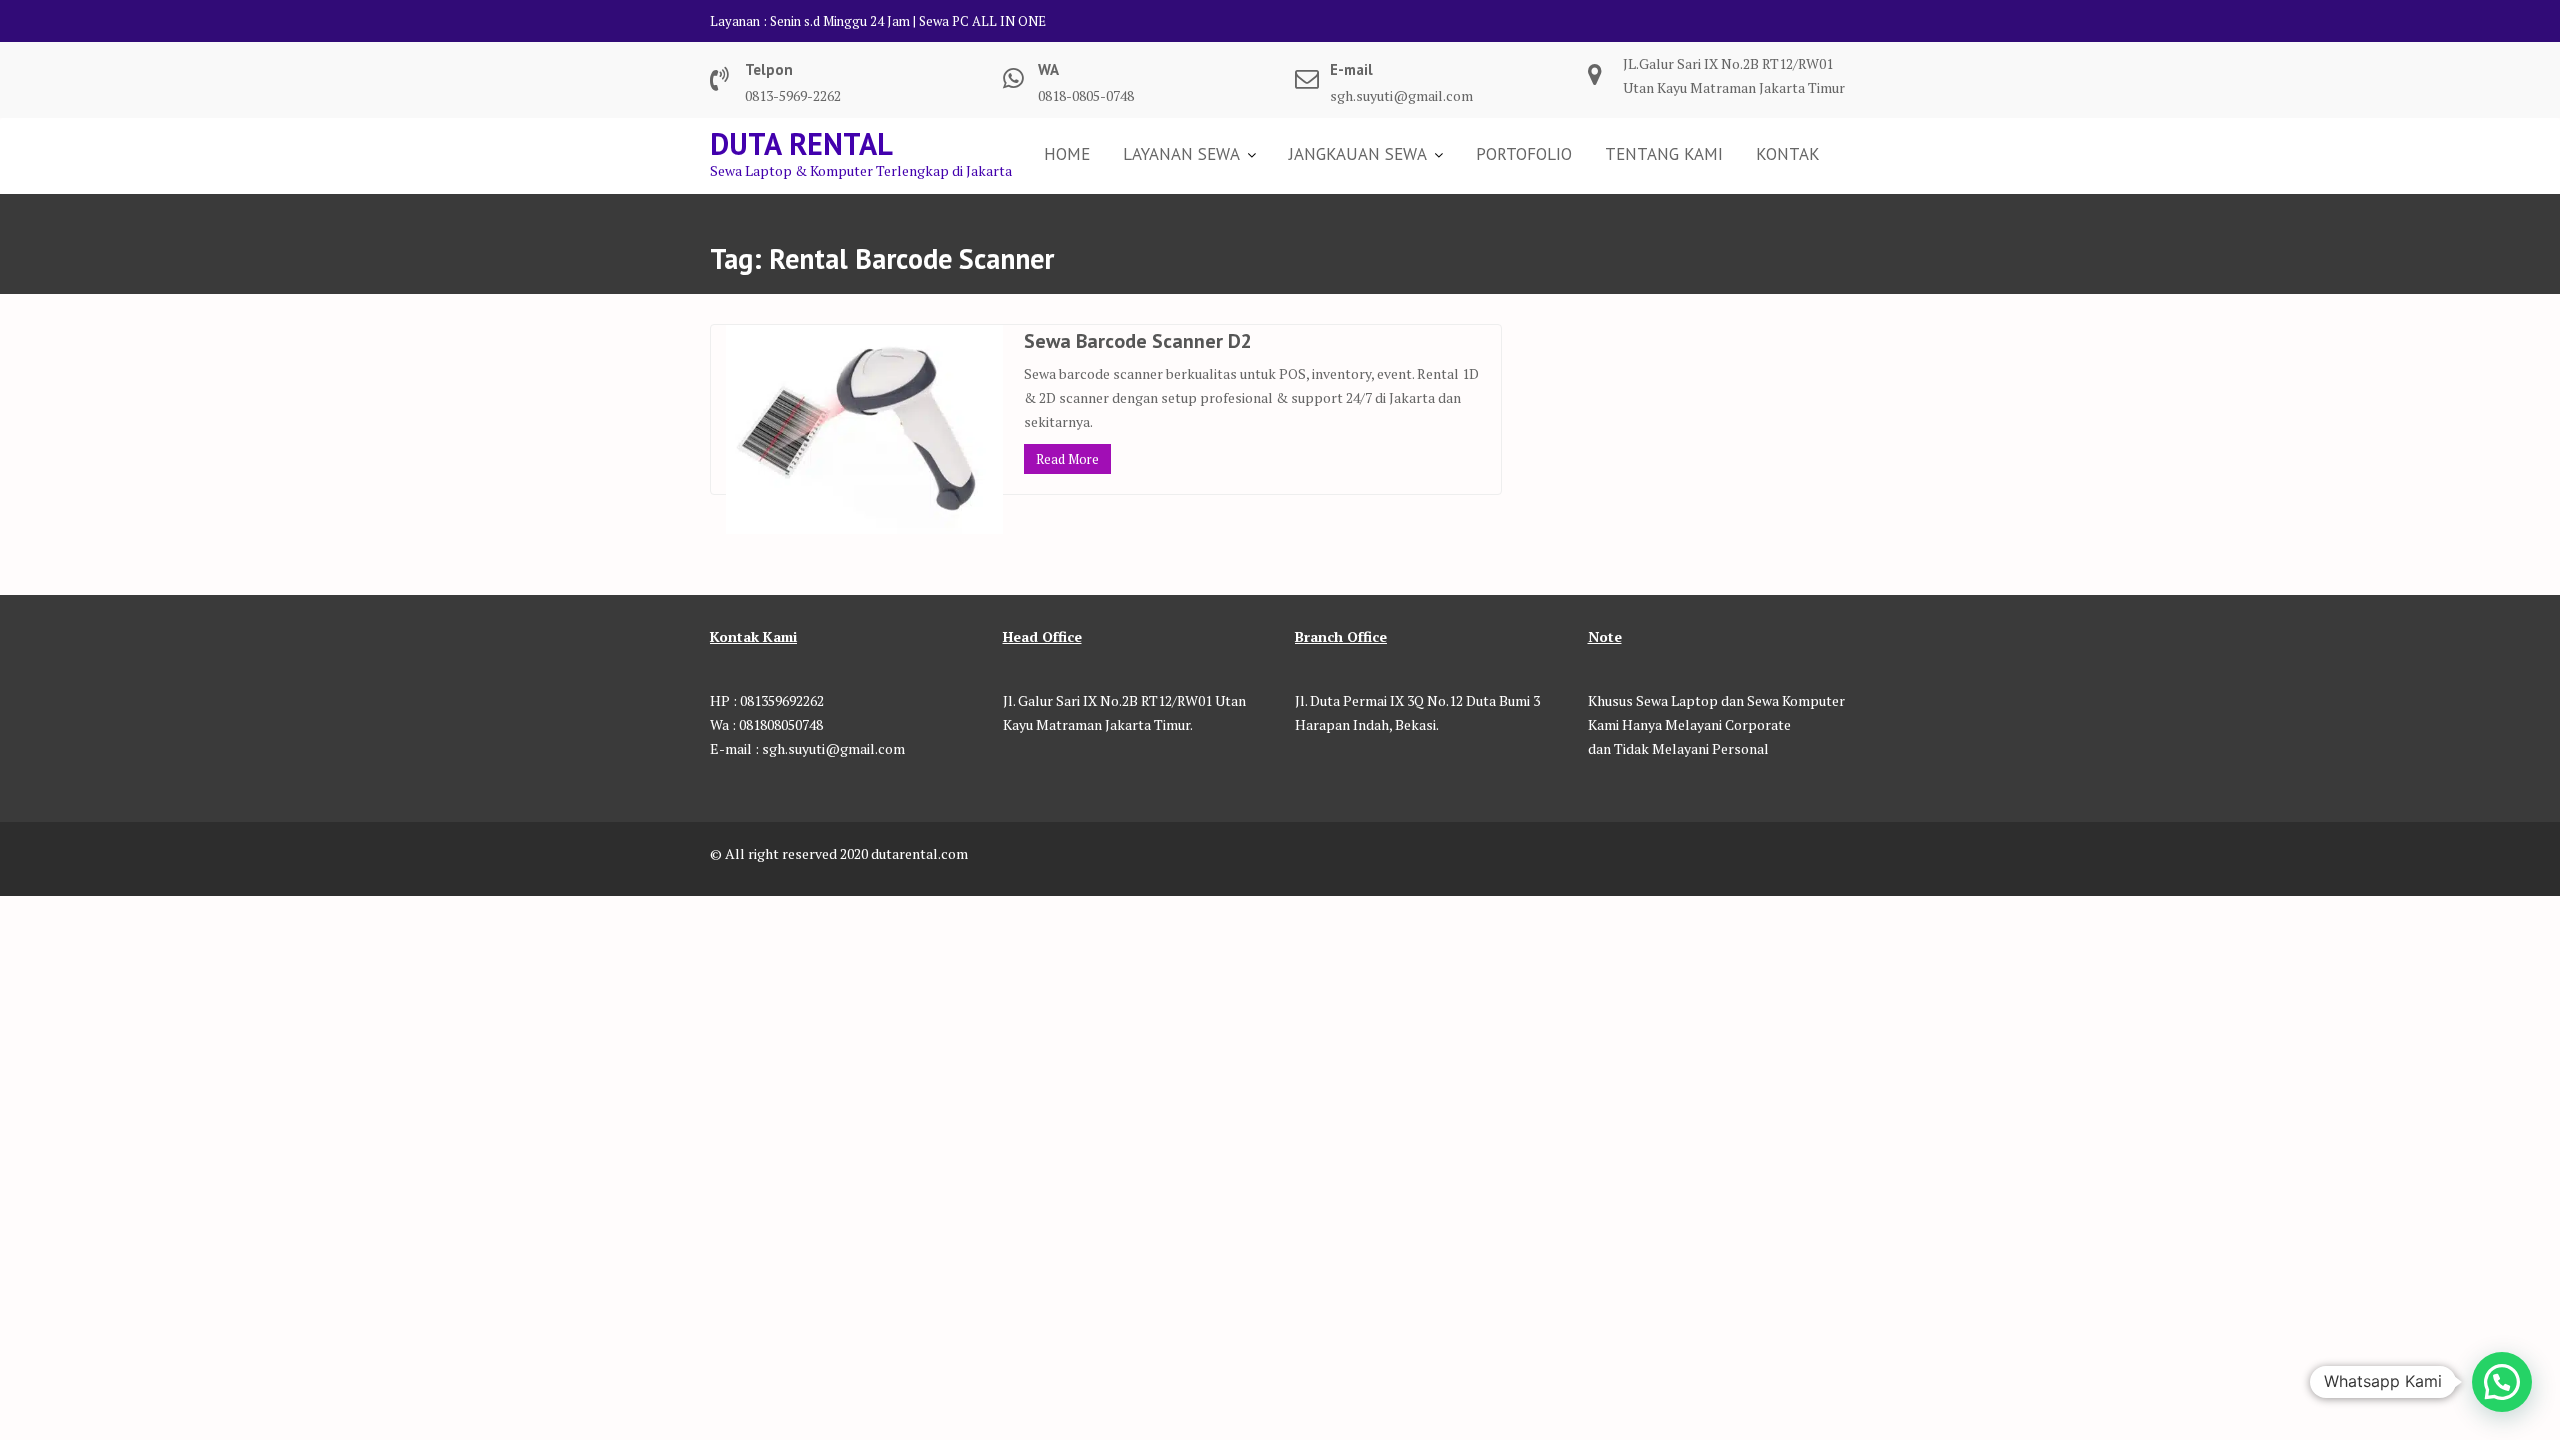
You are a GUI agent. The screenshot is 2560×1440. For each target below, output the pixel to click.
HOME (1067, 154)
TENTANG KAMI (1664, 154)
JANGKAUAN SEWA (1358, 154)
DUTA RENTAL (801, 143)
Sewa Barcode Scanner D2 (1138, 341)
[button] (2502, 1382)
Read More (1067, 459)
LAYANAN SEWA (1181, 154)
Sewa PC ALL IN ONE (982, 21)
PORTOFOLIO (1524, 154)
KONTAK (1788, 154)
